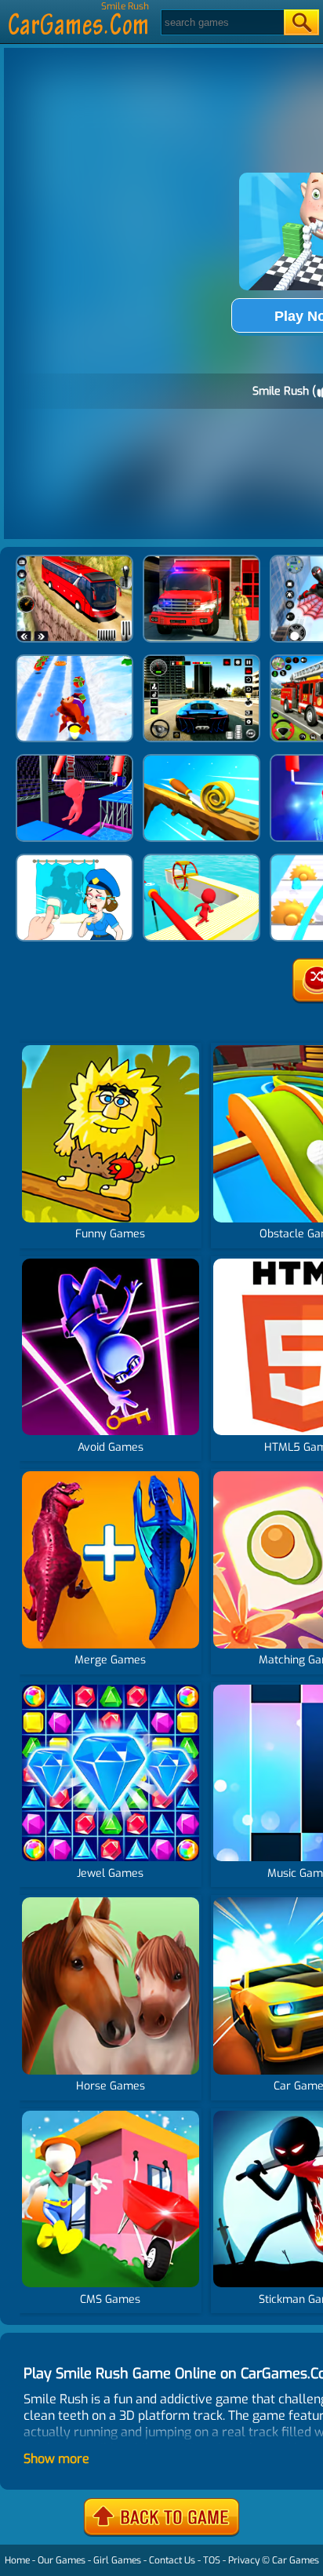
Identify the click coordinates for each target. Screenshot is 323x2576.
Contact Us (172, 2560)
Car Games (296, 2560)
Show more (56, 2459)
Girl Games (117, 2560)
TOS (212, 2560)
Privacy (244, 2560)
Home (17, 2560)
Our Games (62, 2560)
